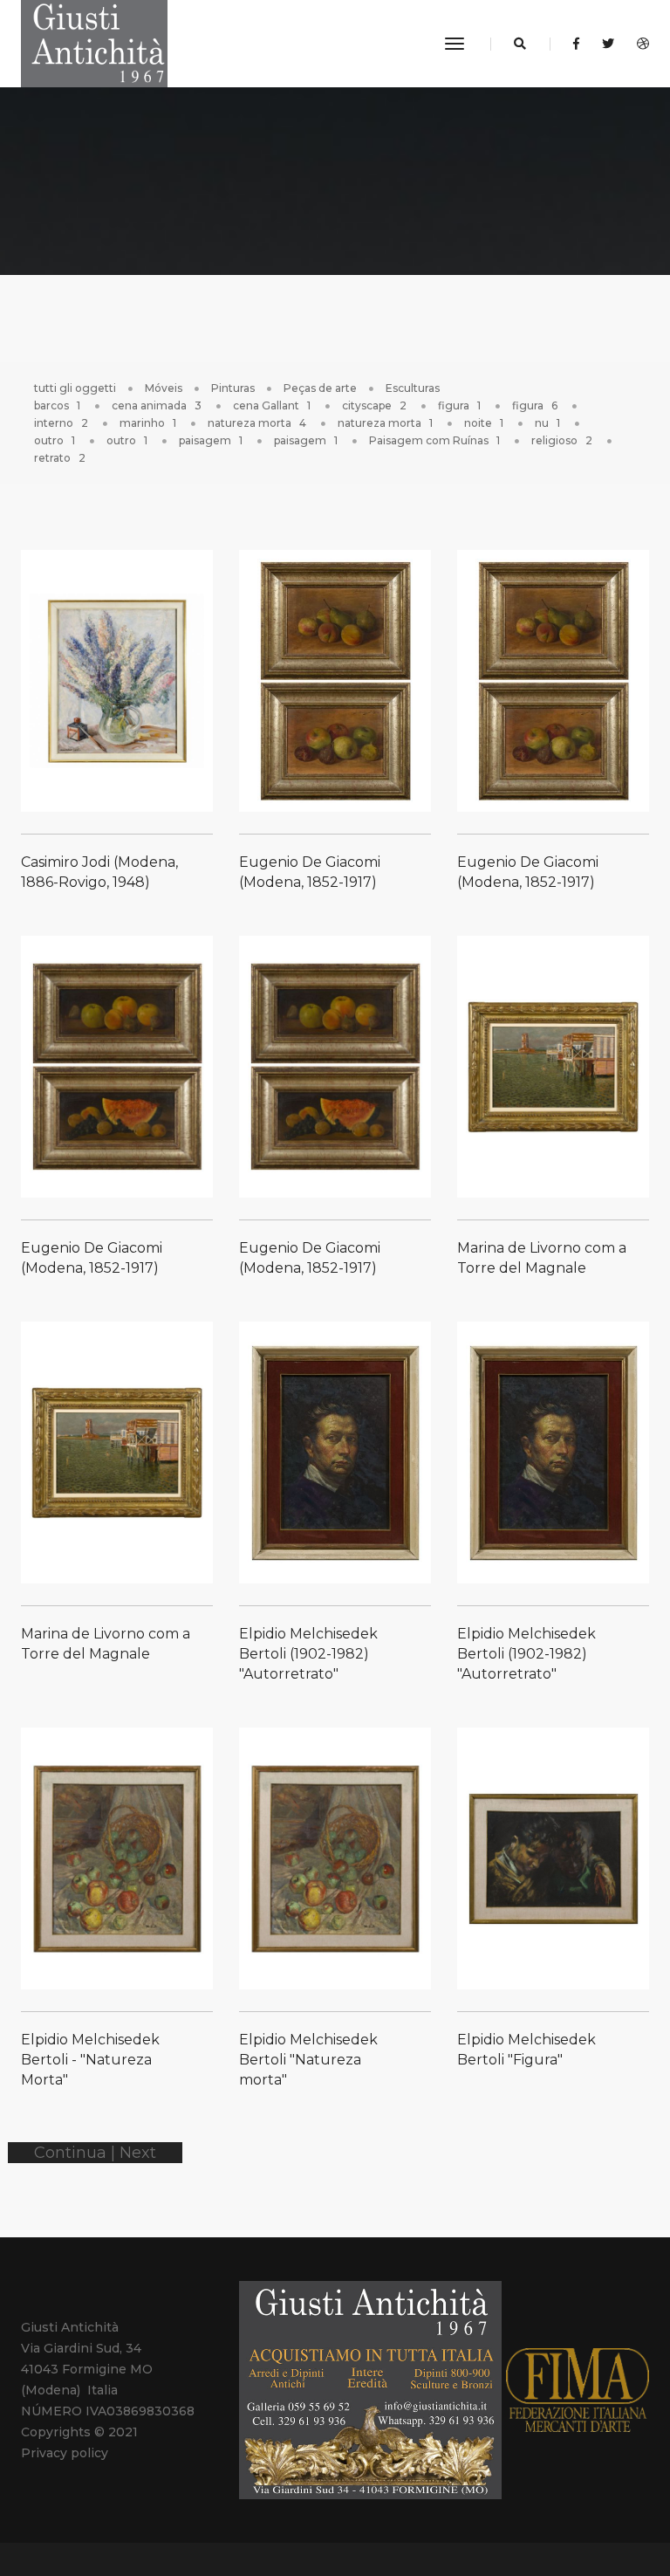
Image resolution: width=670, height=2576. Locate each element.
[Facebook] (576, 44)
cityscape (374, 405)
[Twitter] (608, 44)
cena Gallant (272, 405)
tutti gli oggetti (75, 388)
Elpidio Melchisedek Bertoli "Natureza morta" (308, 2060)
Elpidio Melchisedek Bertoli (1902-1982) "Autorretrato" (308, 1654)
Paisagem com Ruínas (434, 440)
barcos (57, 405)
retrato (60, 458)
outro (55, 440)
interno (61, 423)
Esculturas (413, 388)
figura (459, 405)
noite (484, 423)
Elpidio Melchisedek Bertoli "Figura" (526, 2050)
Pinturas (233, 388)
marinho (148, 423)
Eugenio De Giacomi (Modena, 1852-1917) (310, 872)
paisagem (211, 440)
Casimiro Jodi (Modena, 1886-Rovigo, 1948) (99, 872)
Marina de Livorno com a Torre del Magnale (542, 1258)
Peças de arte (320, 388)
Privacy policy (65, 2453)
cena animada (157, 405)
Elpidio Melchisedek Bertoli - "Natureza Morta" (90, 2060)
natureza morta (257, 423)
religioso (562, 440)
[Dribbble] (638, 44)
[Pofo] (94, 44)
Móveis (164, 388)
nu (547, 423)
